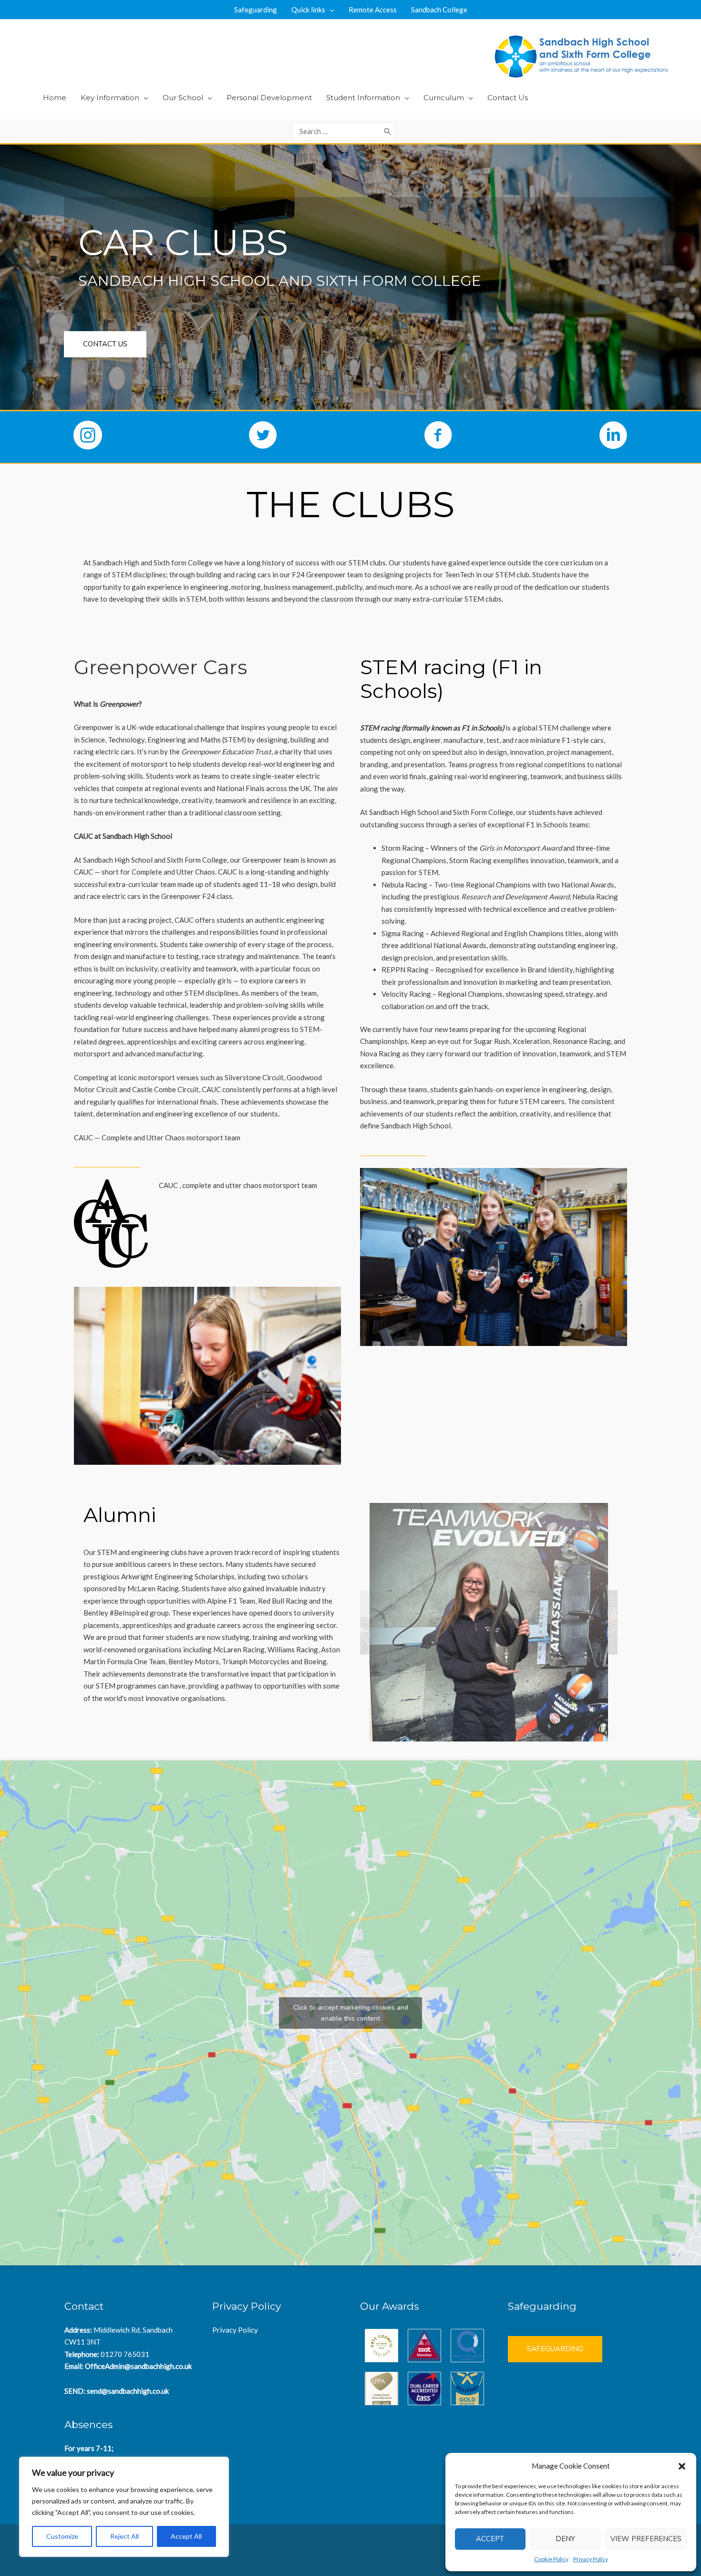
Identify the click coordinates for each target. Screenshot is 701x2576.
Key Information (110, 98)
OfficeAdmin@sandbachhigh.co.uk (138, 2366)
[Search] (388, 132)
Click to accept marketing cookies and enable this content (351, 2013)
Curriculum (444, 98)
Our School (183, 98)
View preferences (646, 2539)
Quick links (308, 10)
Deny (565, 2539)
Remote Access (373, 10)
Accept (490, 2539)
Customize (62, 2536)
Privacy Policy (591, 2559)
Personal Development (269, 98)
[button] (682, 2466)
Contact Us (508, 98)
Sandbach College (439, 10)
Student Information (363, 98)
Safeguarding (256, 10)
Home (55, 98)
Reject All (124, 2536)
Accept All (186, 2536)
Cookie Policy (551, 2559)
